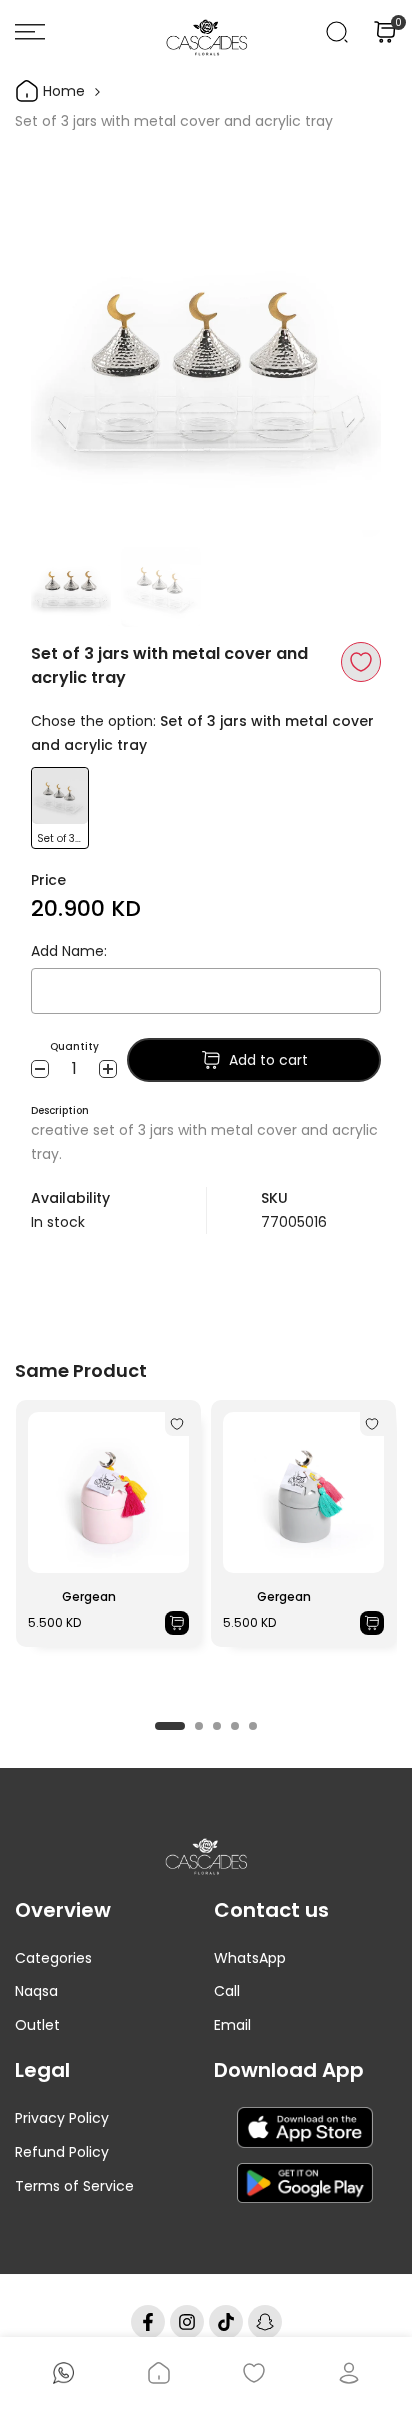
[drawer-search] (337, 32)
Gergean (89, 1596)
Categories (53, 1958)
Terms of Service (74, 2186)
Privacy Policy (62, 2118)
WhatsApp (250, 1958)
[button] (361, 662)
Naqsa (36, 1991)
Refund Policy (62, 2152)
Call (227, 1991)
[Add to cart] (177, 1623)
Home (62, 91)
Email (232, 2025)
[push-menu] (30, 32)
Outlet (37, 2025)
